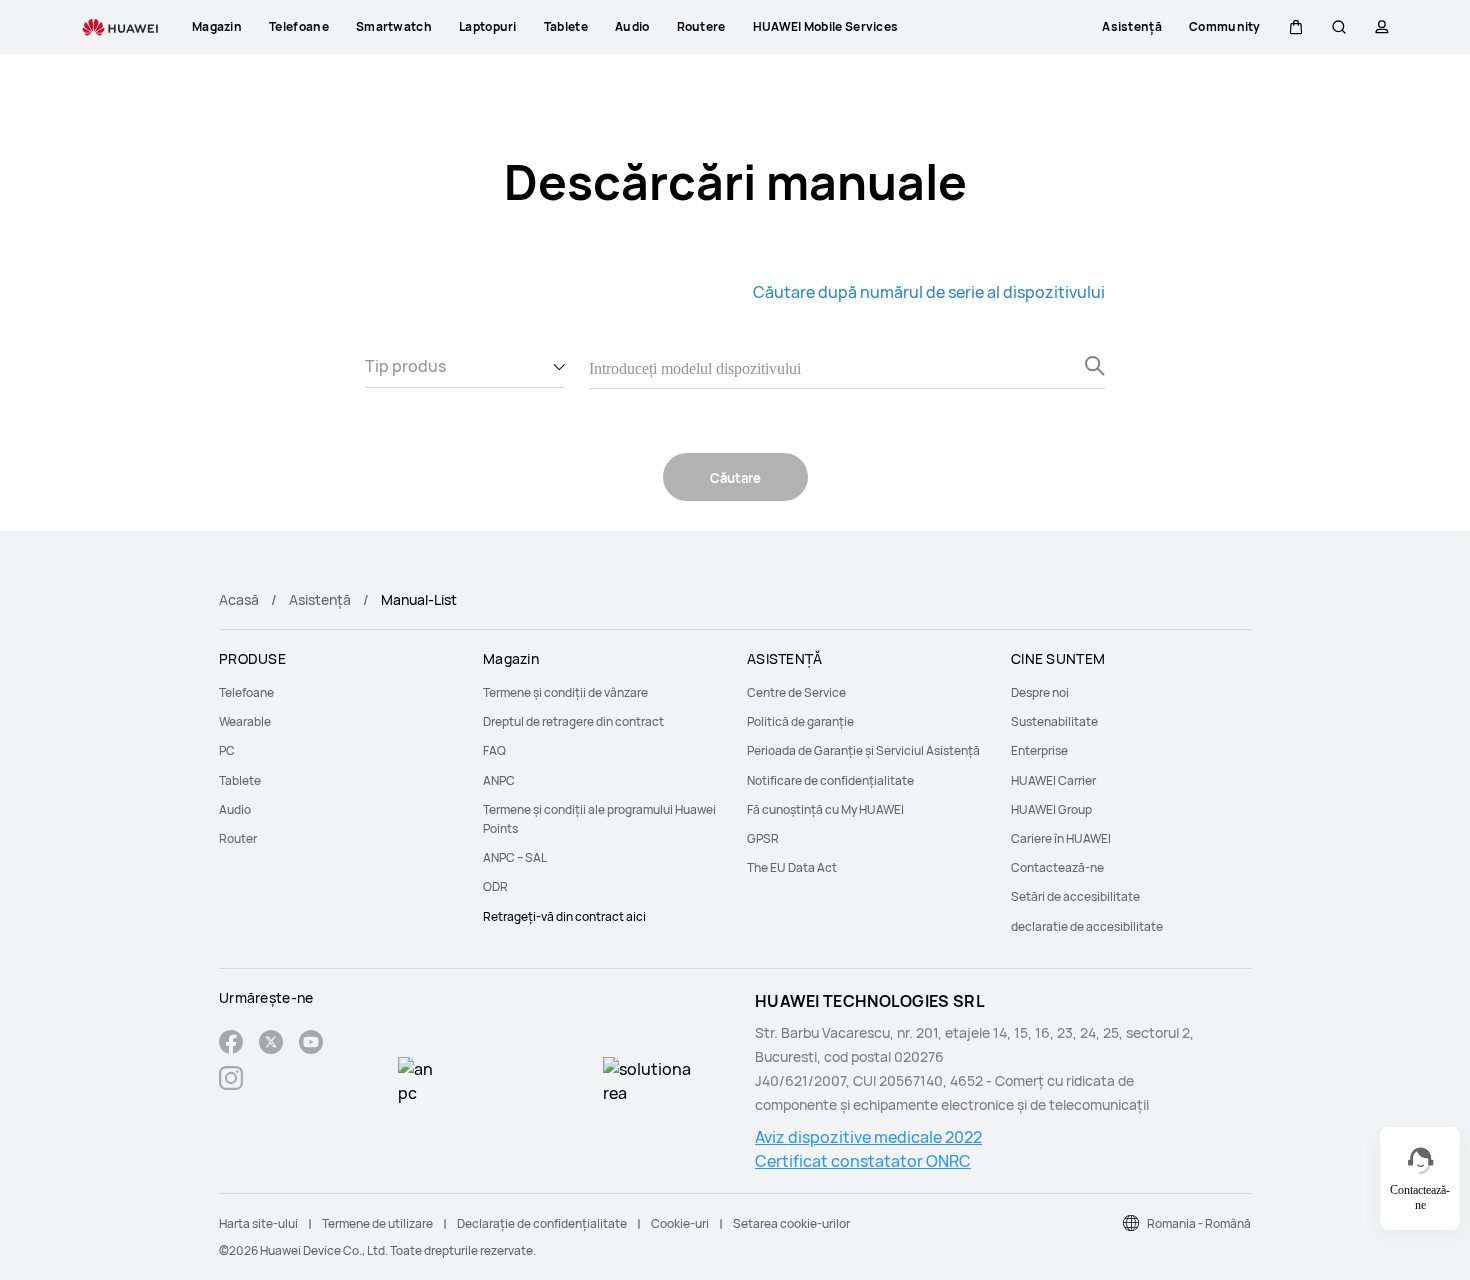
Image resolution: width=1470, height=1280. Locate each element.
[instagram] (231, 1080)
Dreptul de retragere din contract (573, 721)
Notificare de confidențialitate (830, 780)
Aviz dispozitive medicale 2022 (868, 1137)
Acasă (239, 599)
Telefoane (246, 692)
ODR (495, 886)
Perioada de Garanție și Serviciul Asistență (863, 750)
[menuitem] (339, 692)
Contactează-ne (1057, 867)
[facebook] (231, 1044)
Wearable (245, 721)
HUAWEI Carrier (1053, 780)
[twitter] (271, 1044)
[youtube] (311, 1044)
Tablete (240, 780)
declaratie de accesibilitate (1087, 926)
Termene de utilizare (377, 1223)
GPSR (763, 838)
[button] (1296, 27)
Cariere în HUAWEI (1061, 838)
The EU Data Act (792, 867)
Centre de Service (796, 692)
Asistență (320, 599)
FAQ (494, 750)
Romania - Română (1199, 1223)
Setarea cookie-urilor (791, 1223)
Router (238, 838)
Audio (235, 809)
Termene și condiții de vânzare (565, 692)
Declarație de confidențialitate (542, 1223)
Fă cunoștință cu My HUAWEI (825, 809)
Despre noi (1040, 692)
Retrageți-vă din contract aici (564, 916)
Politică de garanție (800, 721)
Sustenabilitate (1054, 721)
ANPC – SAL (515, 857)
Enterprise (1039, 750)
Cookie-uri (680, 1223)
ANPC (499, 780)
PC (227, 750)
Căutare (735, 478)
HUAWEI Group (1051, 809)
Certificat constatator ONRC (863, 1161)
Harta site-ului (258, 1223)
